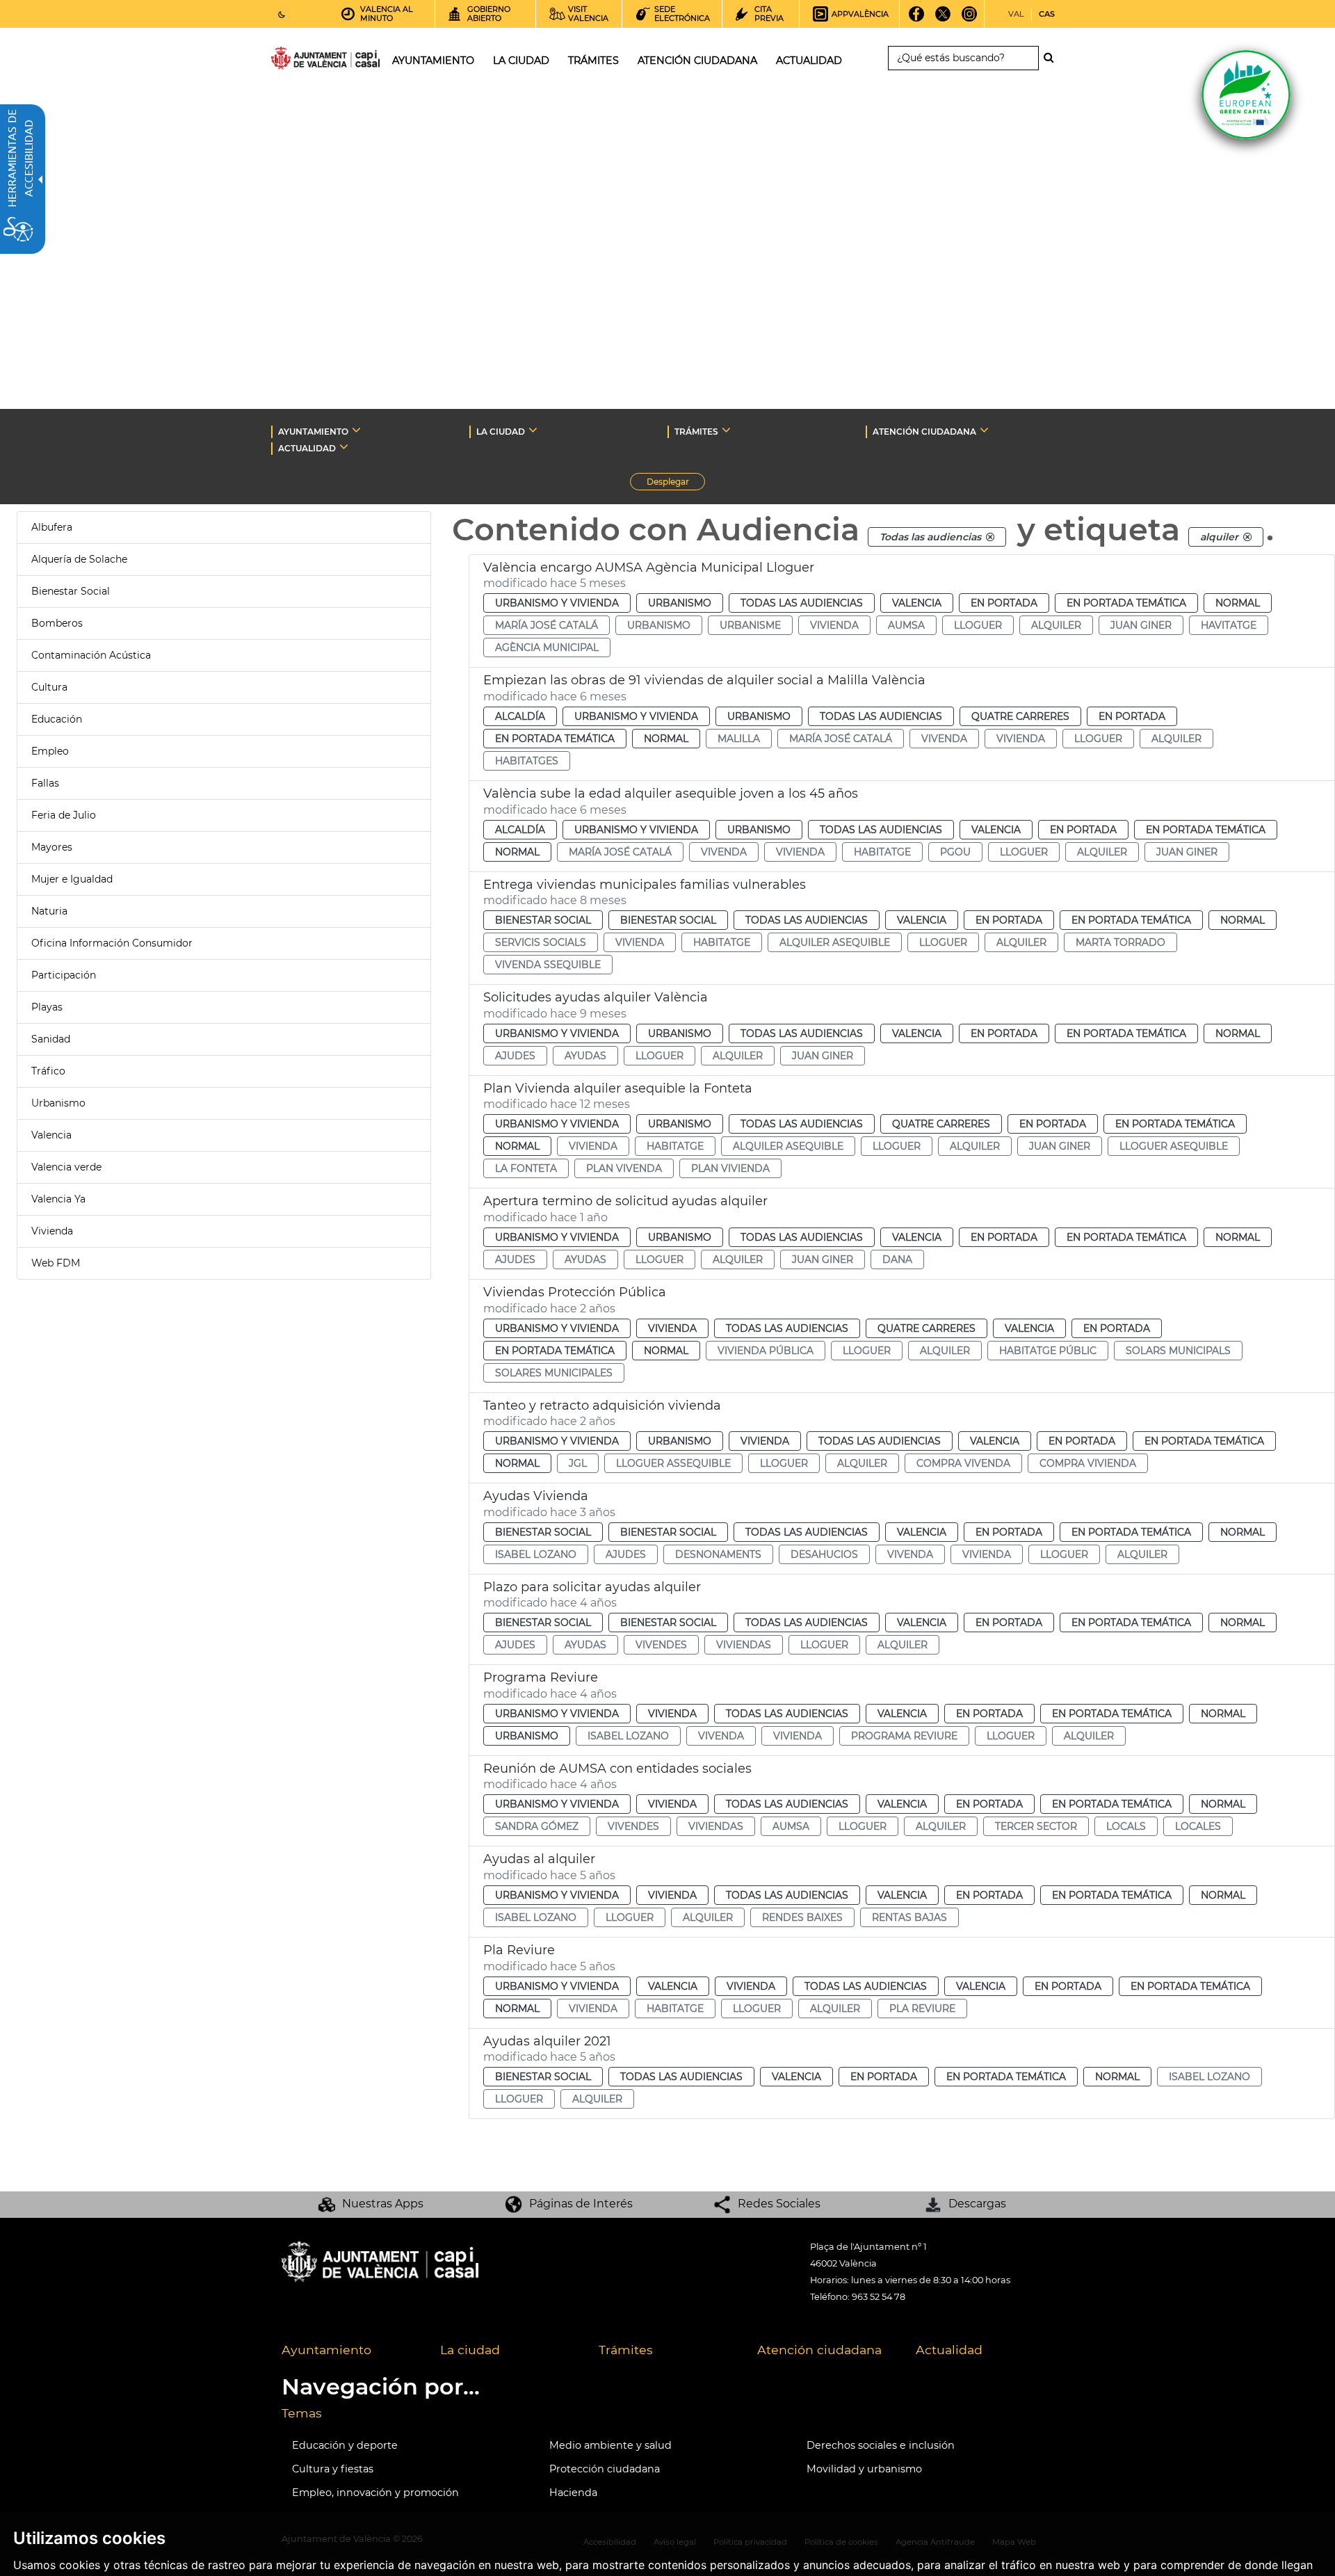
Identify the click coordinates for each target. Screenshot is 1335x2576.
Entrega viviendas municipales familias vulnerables (645, 885)
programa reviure (904, 1736)
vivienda (834, 625)
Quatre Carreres (1020, 716)
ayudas (585, 1056)
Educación (57, 719)
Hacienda (573, 2493)
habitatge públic (1048, 1351)
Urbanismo (58, 1103)
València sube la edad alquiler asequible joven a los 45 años (671, 794)
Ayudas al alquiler (539, 1859)
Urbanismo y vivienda (557, 603)
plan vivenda (624, 1168)
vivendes (661, 1645)
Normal (1238, 603)
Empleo (50, 751)
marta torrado (1120, 942)
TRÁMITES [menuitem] (593, 61)
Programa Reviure (541, 1677)
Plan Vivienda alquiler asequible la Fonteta (618, 1088)
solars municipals (1178, 1351)
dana (897, 1259)
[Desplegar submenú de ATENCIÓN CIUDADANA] (984, 430)
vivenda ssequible (548, 965)
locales (1198, 1826)
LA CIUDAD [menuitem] (521, 61)
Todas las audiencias (802, 603)
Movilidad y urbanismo (864, 2469)
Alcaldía (520, 716)
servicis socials (541, 942)
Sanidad (51, 1039)
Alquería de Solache (79, 559)
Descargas (977, 2204)
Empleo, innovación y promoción (375, 2493)
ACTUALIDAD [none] (307, 448)
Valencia (51, 1135)
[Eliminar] (990, 537)
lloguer (978, 625)
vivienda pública (766, 1351)
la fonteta (526, 1168)
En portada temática (1126, 603)
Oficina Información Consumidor (112, 943)
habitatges (527, 761)
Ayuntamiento (326, 2350)
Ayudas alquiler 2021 (547, 2041)
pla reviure (922, 2009)
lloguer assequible (673, 1463)
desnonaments (718, 1554)
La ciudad (470, 2350)
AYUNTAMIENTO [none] (313, 432)
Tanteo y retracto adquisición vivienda (602, 1406)
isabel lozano (536, 1554)
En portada (1004, 603)
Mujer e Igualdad (72, 879)
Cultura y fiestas (333, 2469)
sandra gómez (537, 1826)
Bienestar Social (71, 591)
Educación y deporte (345, 2445)
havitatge (1229, 625)
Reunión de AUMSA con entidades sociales (617, 1769)
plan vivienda (730, 1168)
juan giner (1141, 625)
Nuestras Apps (383, 2204)
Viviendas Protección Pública (575, 1292)
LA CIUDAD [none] (501, 432)
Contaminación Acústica (91, 655)
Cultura (49, 687)
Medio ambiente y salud (610, 2445)
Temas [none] (302, 2413)
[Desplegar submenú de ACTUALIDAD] (344, 446)
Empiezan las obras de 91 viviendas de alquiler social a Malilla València (704, 680)
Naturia (49, 911)
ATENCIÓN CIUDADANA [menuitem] (697, 61)
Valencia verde (66, 1167)
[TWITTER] (943, 19)
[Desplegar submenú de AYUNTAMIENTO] (356, 430)
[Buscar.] (1053, 58)
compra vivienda (1088, 1463)
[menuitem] (350, 2351)
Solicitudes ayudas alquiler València (596, 997)
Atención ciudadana (819, 2350)
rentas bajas (909, 1917)
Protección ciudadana (605, 2469)
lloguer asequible (1174, 1146)
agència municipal (547, 647)
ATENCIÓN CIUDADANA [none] (924, 432)
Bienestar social (543, 920)
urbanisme (750, 625)
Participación (64, 975)
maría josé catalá (547, 625)
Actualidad (949, 2350)
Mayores (52, 847)
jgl (578, 1463)
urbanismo (659, 625)
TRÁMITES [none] (696, 432)
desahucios (824, 1554)
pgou (955, 852)
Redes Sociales (779, 2204)
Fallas (45, 783)
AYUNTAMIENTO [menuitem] (433, 61)
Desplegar (676, 483)
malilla (739, 739)
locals (1126, 1826)
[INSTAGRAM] (970, 19)
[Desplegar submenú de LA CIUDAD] (533, 430)
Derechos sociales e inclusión (881, 2445)
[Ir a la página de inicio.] (300, 61)
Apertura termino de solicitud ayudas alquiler (625, 1201)
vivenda (944, 739)
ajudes (515, 1056)
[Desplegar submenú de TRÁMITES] (726, 430)
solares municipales (554, 1373)
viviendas (744, 1645)
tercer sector (1036, 1826)
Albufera (52, 527)
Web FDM (56, 1263)
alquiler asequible (835, 942)
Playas (47, 1007)
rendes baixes (802, 1917)
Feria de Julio (64, 815)
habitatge (882, 852)
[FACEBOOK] (917, 19)
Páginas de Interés (581, 2204)
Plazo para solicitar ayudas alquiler (592, 1587)
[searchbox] (963, 58)
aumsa (906, 625)
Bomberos (57, 623)
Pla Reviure (519, 1950)
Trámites (626, 2350)
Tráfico (48, 1071)
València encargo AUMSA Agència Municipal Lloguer (649, 567)
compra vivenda (963, 1463)
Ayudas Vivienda (536, 1496)
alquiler (1056, 625)
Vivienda (52, 1231)
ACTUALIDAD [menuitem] (809, 61)
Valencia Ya (58, 1199)
